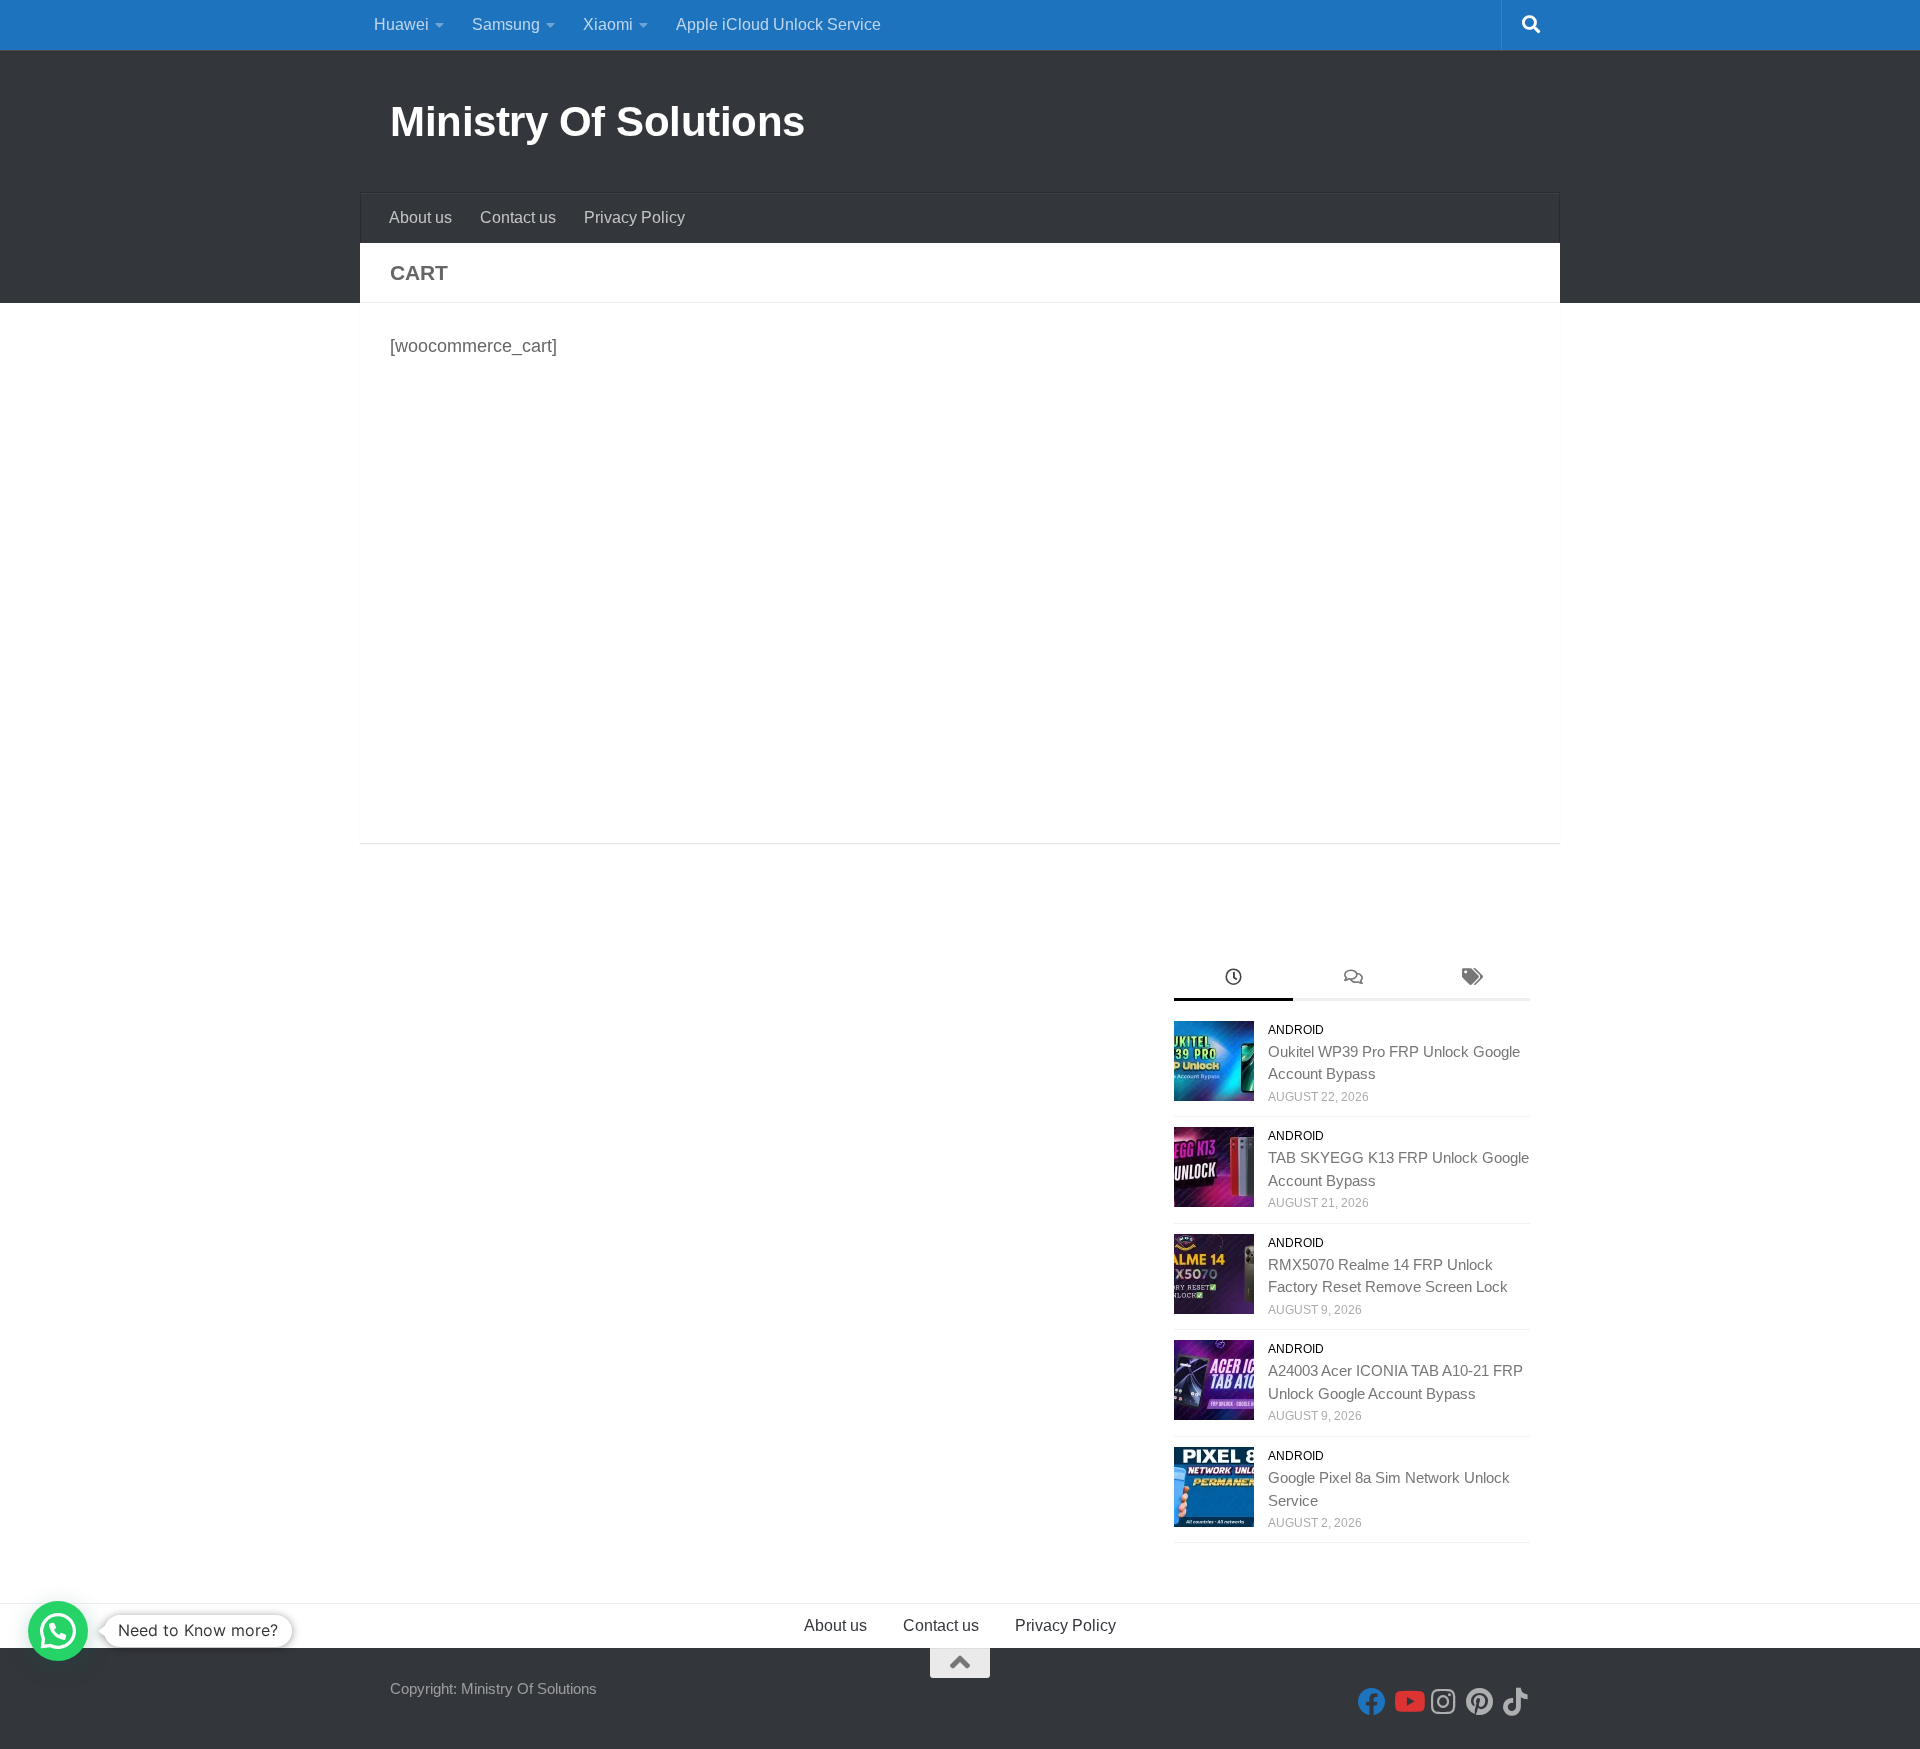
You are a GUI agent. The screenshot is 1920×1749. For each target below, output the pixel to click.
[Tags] (1470, 980)
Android (1296, 1030)
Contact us (518, 217)
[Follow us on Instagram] (1444, 1702)
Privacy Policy (634, 217)
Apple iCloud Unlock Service (778, 24)
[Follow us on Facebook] (1372, 1702)
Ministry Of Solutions (597, 121)
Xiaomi (608, 24)
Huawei (401, 24)
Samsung (506, 24)
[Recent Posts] (1233, 980)
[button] (58, 1631)
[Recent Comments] (1352, 980)
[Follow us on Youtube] (1408, 1702)
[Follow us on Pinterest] (1480, 1702)
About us (420, 217)
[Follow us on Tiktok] (1516, 1702)
